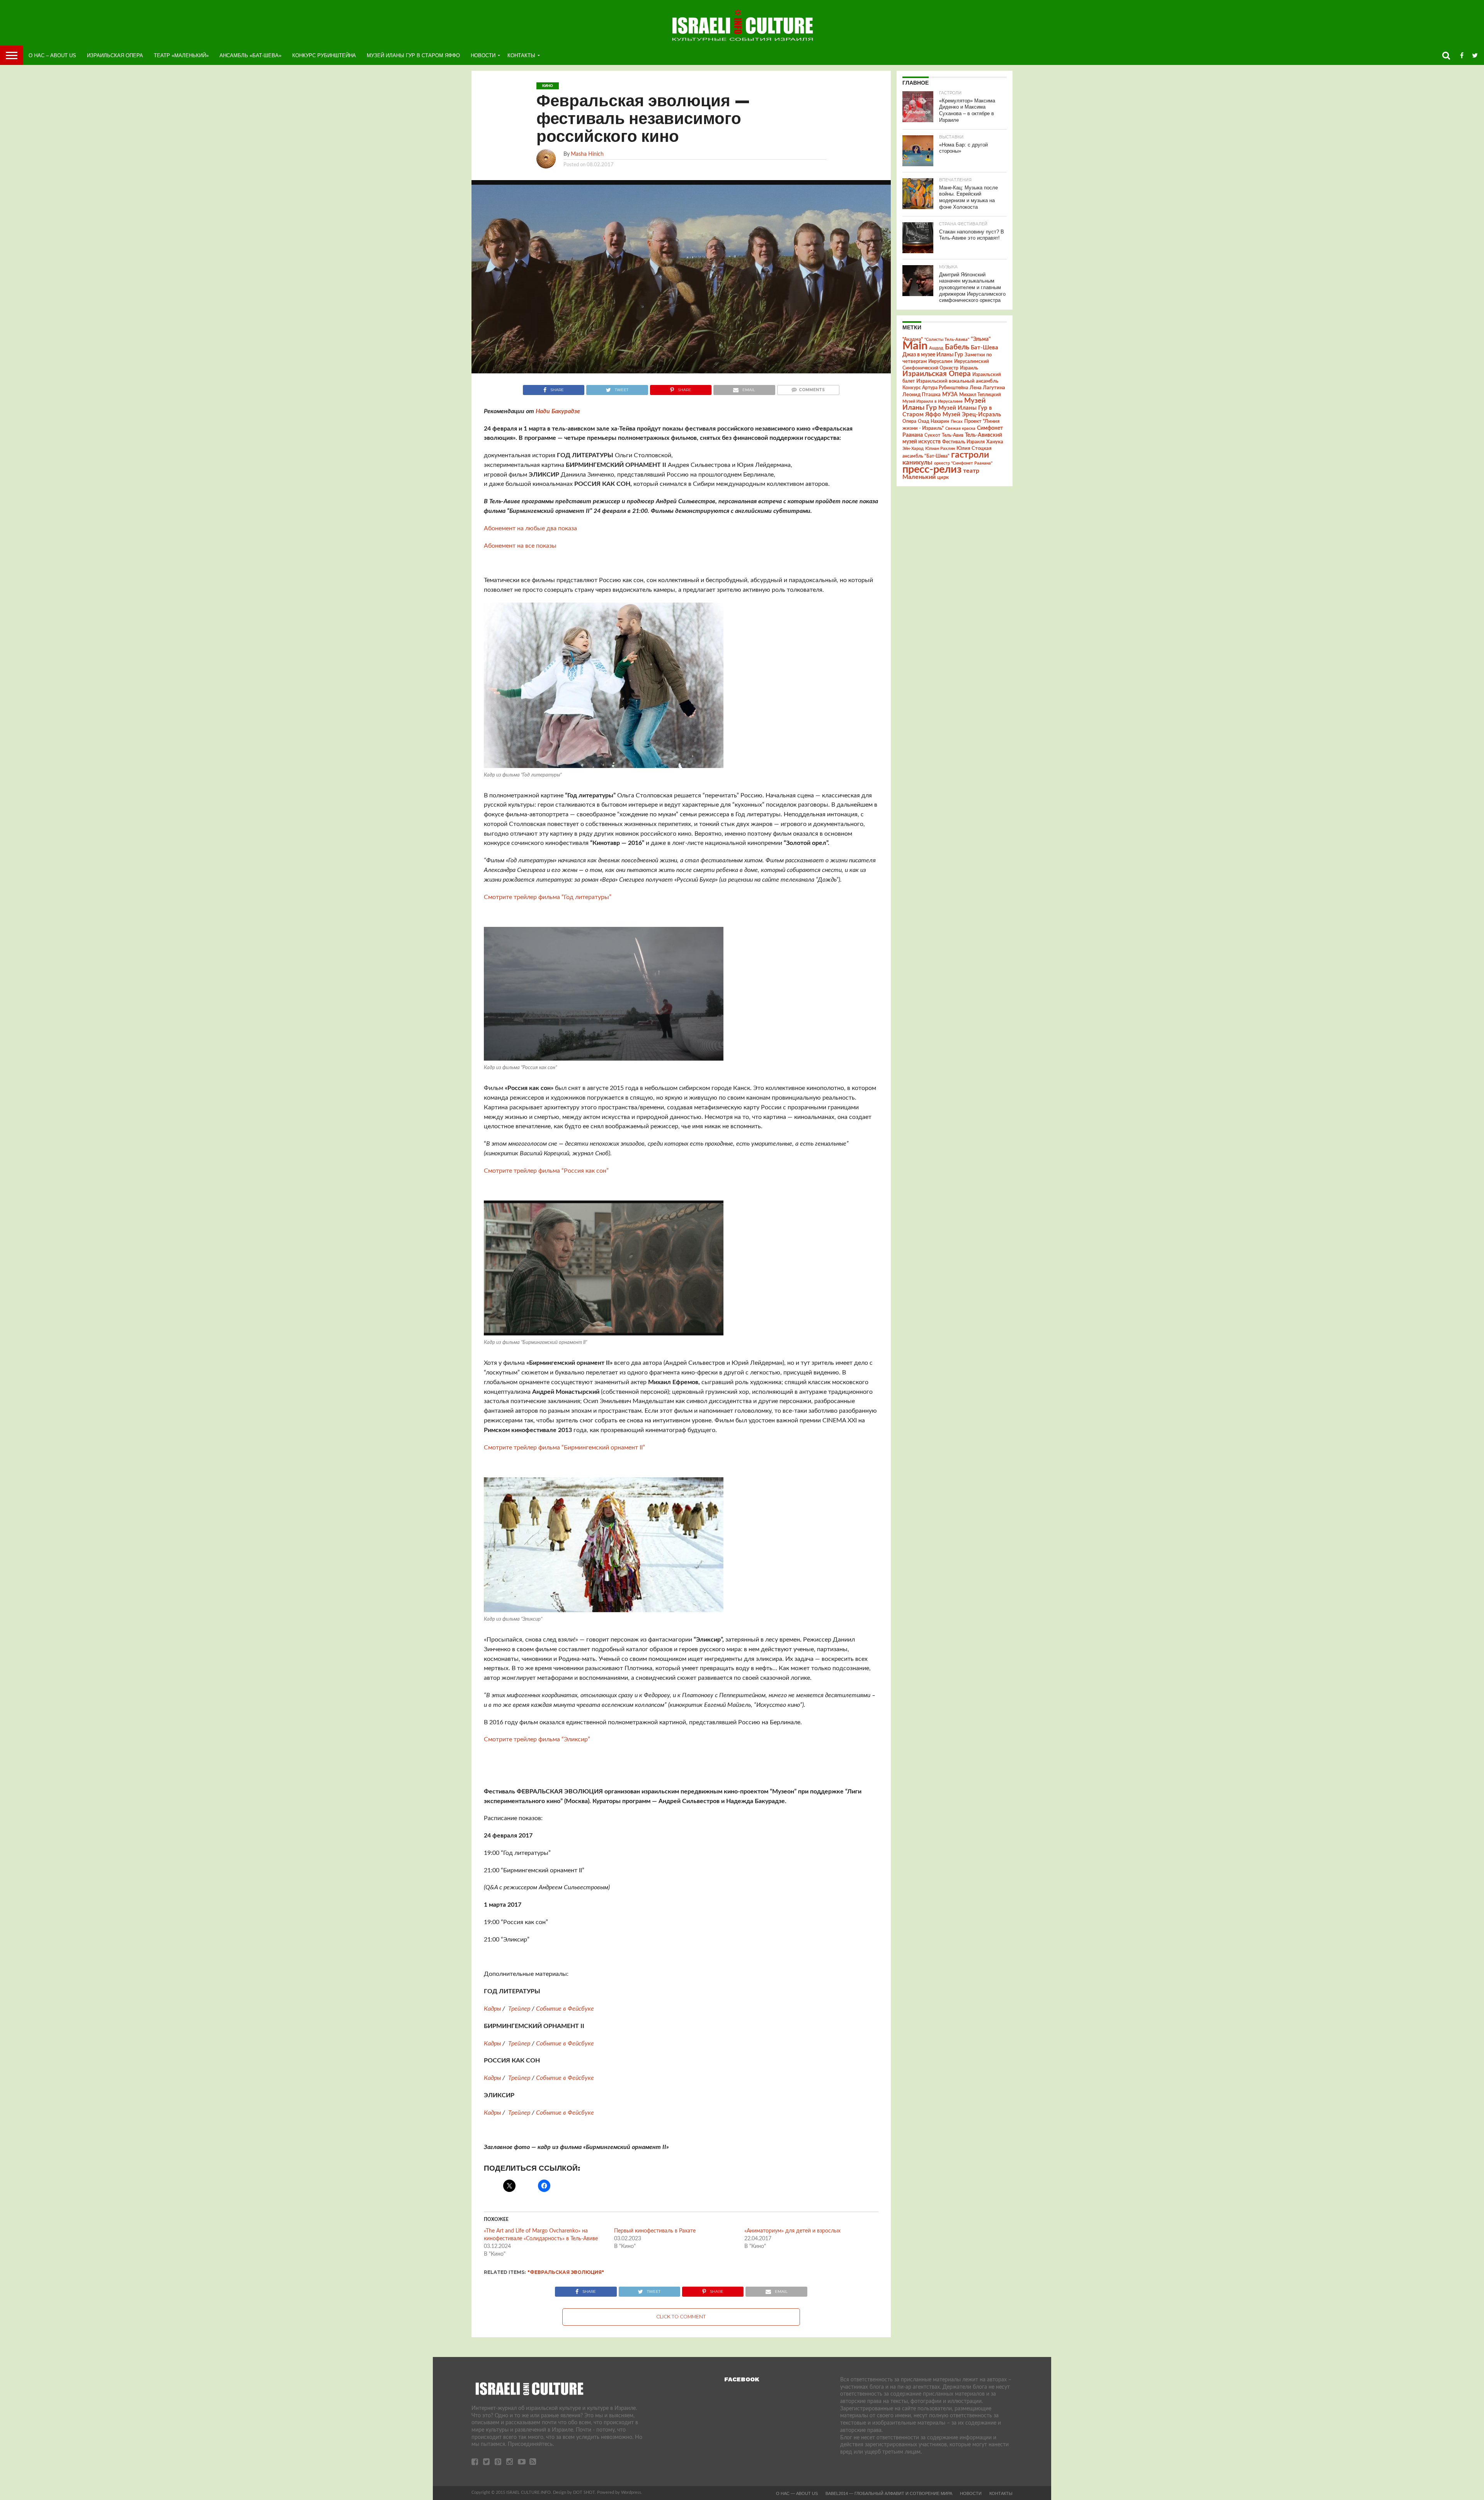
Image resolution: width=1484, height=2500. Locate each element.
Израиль (969, 368)
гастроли (970, 455)
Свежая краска (960, 428)
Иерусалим (940, 361)
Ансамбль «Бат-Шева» (250, 55)
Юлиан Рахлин (940, 449)
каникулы (917, 462)
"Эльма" (981, 339)
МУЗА (950, 395)
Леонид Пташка (922, 395)
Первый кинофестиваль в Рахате (655, 2231)
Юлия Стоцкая (974, 448)
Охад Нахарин (933, 421)
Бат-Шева (985, 348)
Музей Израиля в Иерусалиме (933, 401)
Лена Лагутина (987, 388)
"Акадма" (913, 339)
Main (915, 346)
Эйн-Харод (913, 449)
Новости (483, 55)
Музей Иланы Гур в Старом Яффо (413, 55)
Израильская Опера (115, 55)
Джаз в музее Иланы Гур (933, 355)
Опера (909, 421)
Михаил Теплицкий (980, 395)
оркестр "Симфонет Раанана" (963, 463)
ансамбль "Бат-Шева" (926, 456)
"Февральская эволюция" (566, 2272)
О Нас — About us (797, 2493)
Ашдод (936, 348)
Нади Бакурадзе (559, 411)
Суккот (932, 435)
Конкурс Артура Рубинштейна (935, 388)
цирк (943, 477)
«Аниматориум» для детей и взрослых (792, 2231)
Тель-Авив (953, 435)
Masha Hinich (587, 154)
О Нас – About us (52, 55)
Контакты (521, 55)
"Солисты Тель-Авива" (947, 340)
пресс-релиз (932, 469)
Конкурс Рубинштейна (324, 55)
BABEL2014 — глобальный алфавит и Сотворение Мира (889, 2493)
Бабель (957, 347)
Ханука (995, 442)
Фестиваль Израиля (963, 442)
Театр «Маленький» (181, 55)
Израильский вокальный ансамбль (957, 381)
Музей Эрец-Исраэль (972, 415)
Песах (957, 421)
